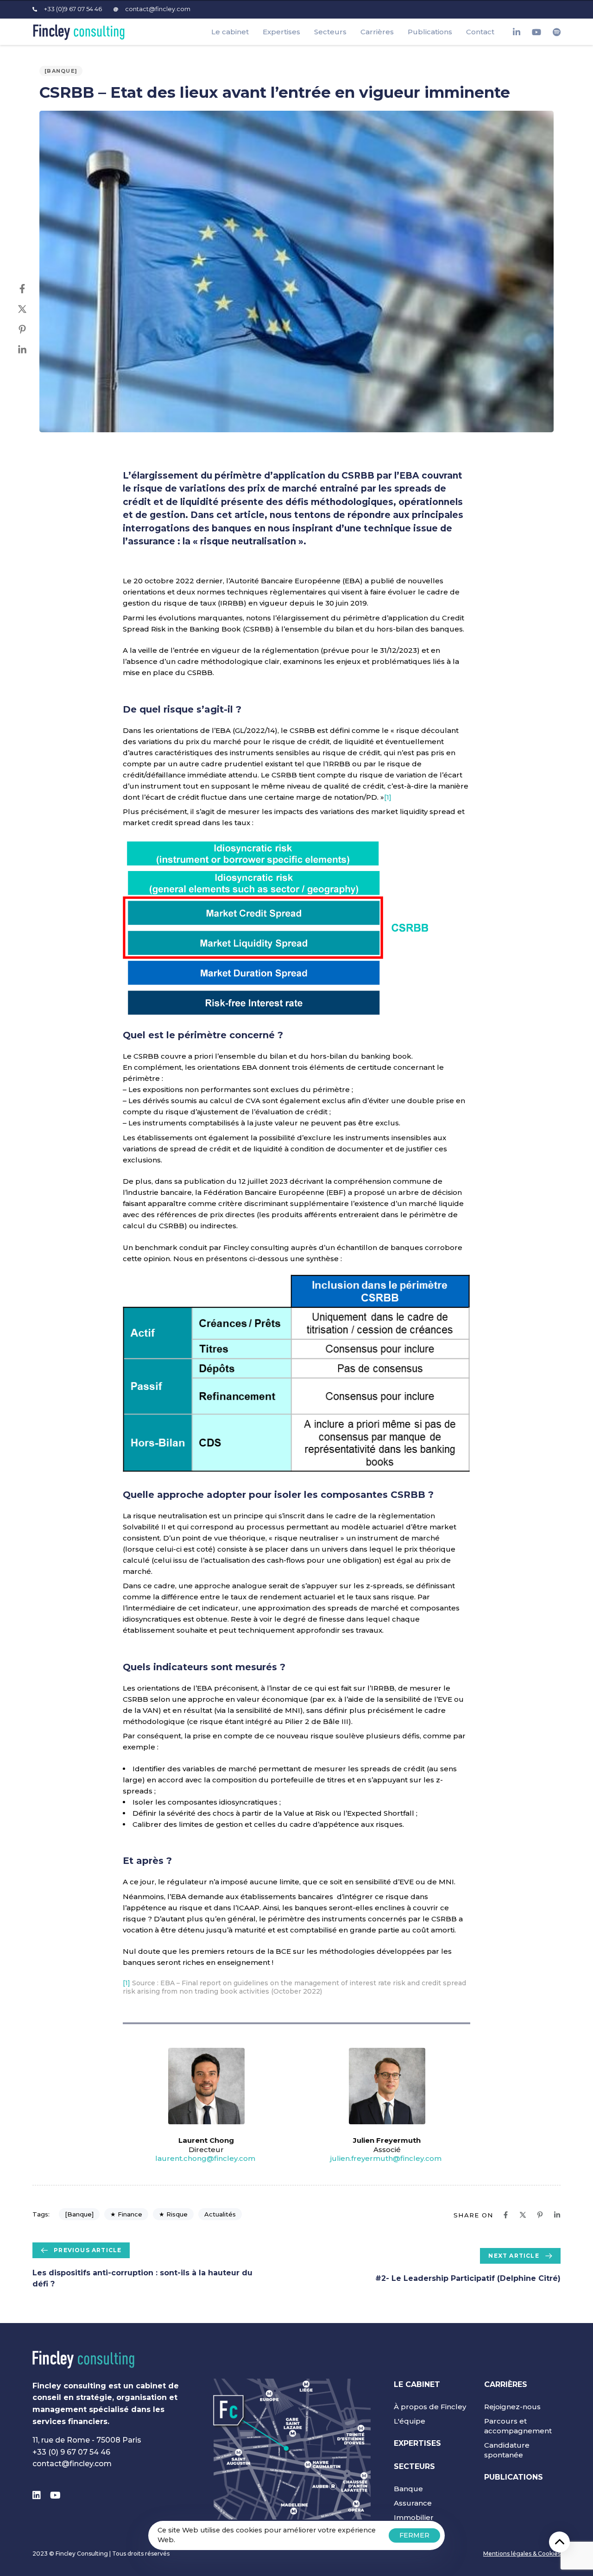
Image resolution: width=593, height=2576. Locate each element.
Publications (430, 32)
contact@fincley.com (72, 2464)
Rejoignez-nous (512, 2407)
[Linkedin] (32, 350)
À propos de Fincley (430, 2407)
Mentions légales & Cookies (522, 2554)
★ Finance (126, 2214)
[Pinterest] (32, 329)
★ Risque (173, 2214)
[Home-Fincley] (83, 2360)
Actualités (220, 2214)
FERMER (414, 2535)
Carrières (377, 32)
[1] (388, 797)
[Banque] (61, 71)
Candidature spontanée (507, 2450)
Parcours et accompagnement (518, 2426)
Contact (480, 32)
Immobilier (414, 2517)
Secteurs (330, 32)
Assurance (413, 2503)
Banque (408, 2489)
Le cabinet (230, 32)
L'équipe (410, 2421)
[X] (32, 309)
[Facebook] (32, 289)
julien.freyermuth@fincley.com (387, 2158)
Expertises (281, 32)
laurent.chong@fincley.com (206, 2158)
